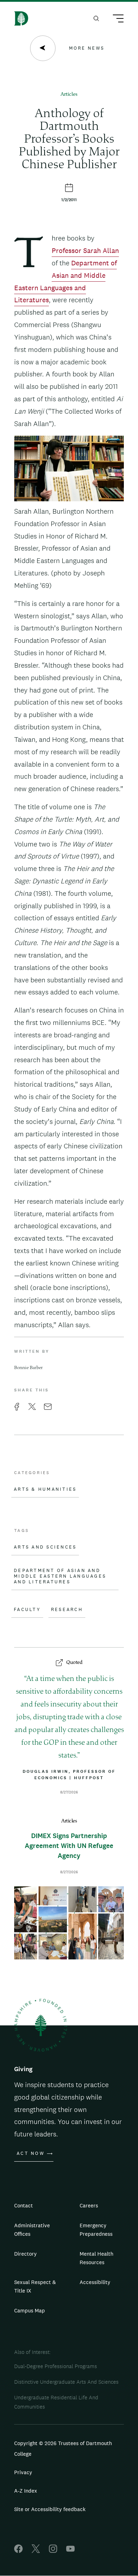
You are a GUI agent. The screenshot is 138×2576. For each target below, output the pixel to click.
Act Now (31, 2153)
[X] (36, 2551)
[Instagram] (53, 2551)
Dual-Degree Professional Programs (56, 2366)
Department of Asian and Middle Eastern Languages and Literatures (60, 1576)
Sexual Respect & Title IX (35, 2286)
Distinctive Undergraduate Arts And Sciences (66, 2382)
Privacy (23, 2472)
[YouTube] (70, 2551)
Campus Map (30, 2310)
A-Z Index (26, 2491)
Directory (25, 2254)
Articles (69, 95)
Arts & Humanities (45, 1489)
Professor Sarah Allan (85, 250)
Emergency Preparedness (96, 2230)
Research (67, 1610)
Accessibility (95, 2282)
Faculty (27, 1610)
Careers (89, 2205)
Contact (24, 2205)
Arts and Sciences (45, 1547)
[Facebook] (18, 2551)
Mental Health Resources (96, 2258)
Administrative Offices (32, 2230)
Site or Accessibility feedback (50, 2509)
